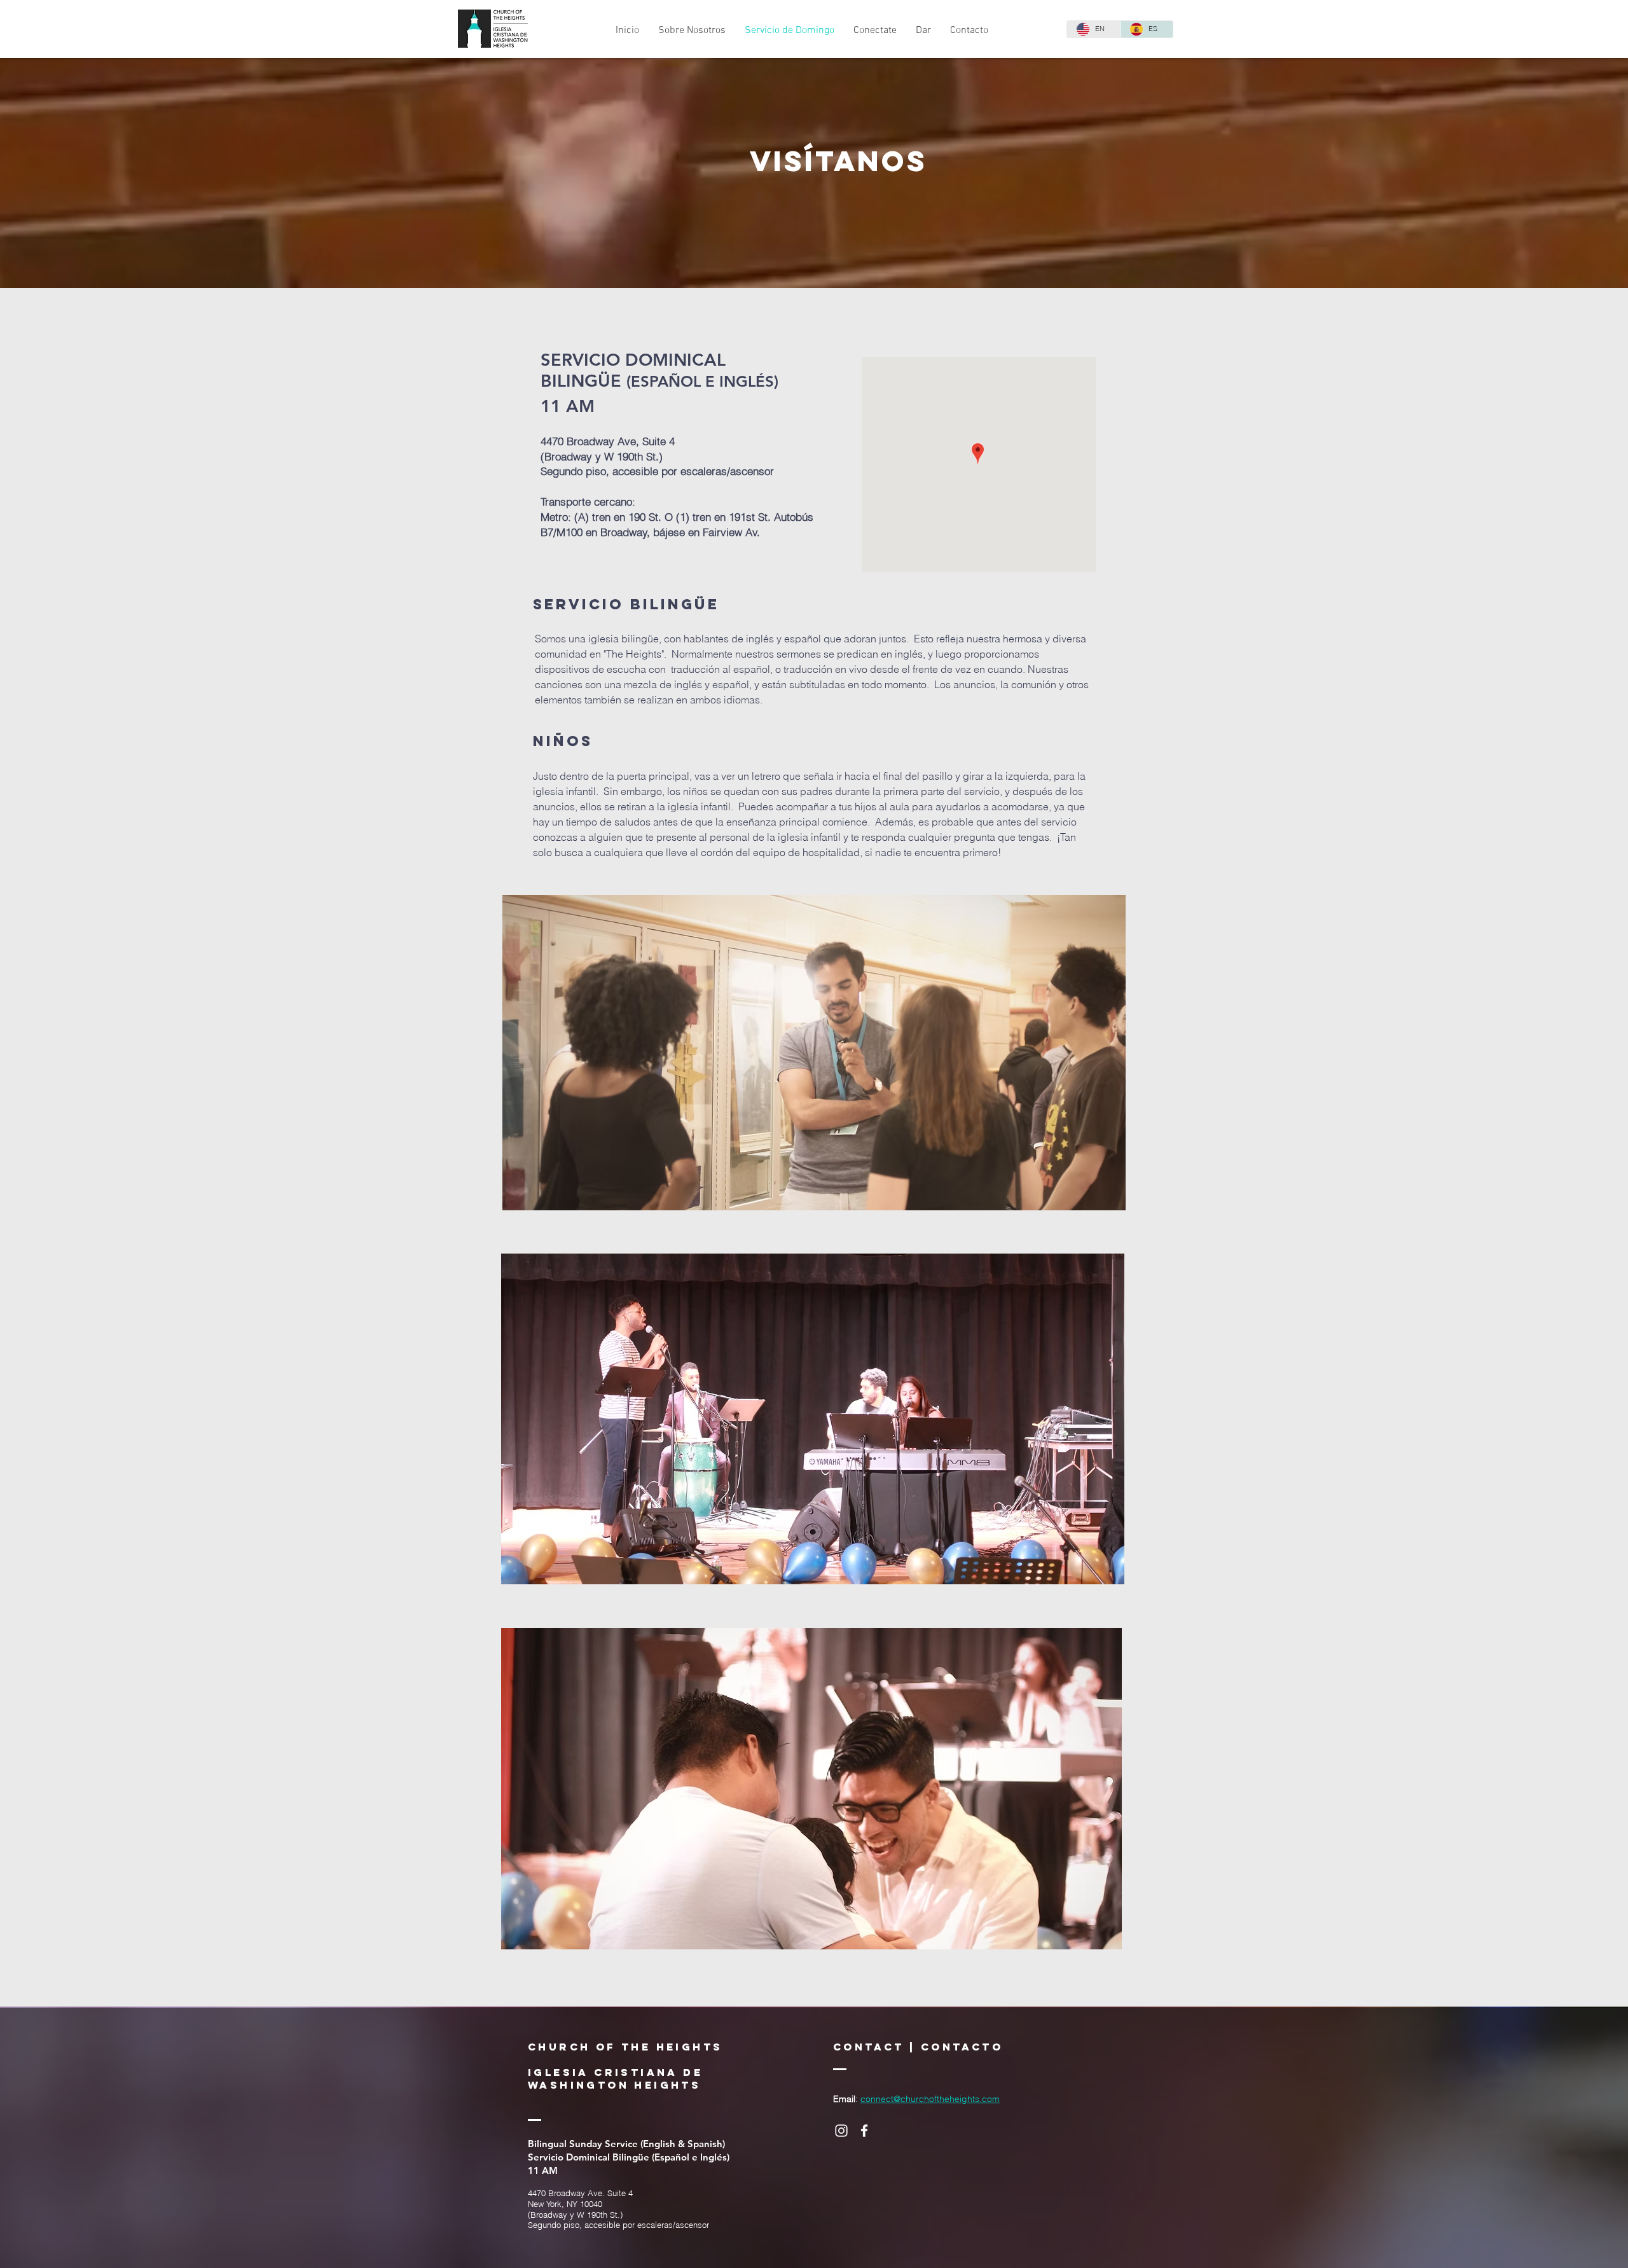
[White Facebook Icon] (864, 2131)
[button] (692, 31)
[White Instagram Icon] (841, 2131)
